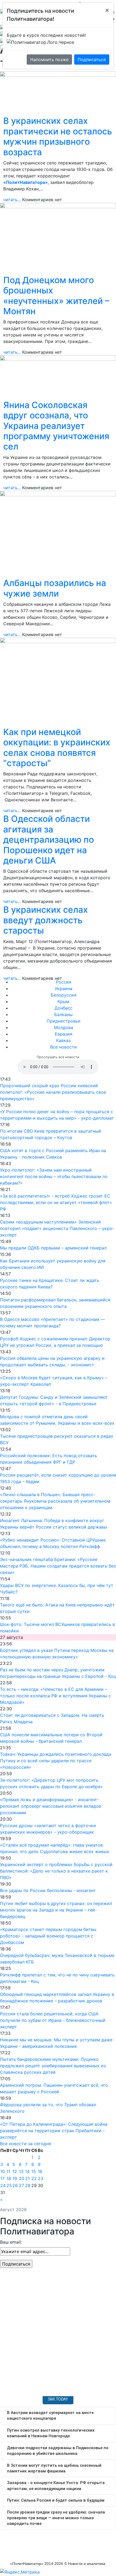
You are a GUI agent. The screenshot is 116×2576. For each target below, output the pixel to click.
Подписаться (92, 59)
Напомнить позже (49, 59)
